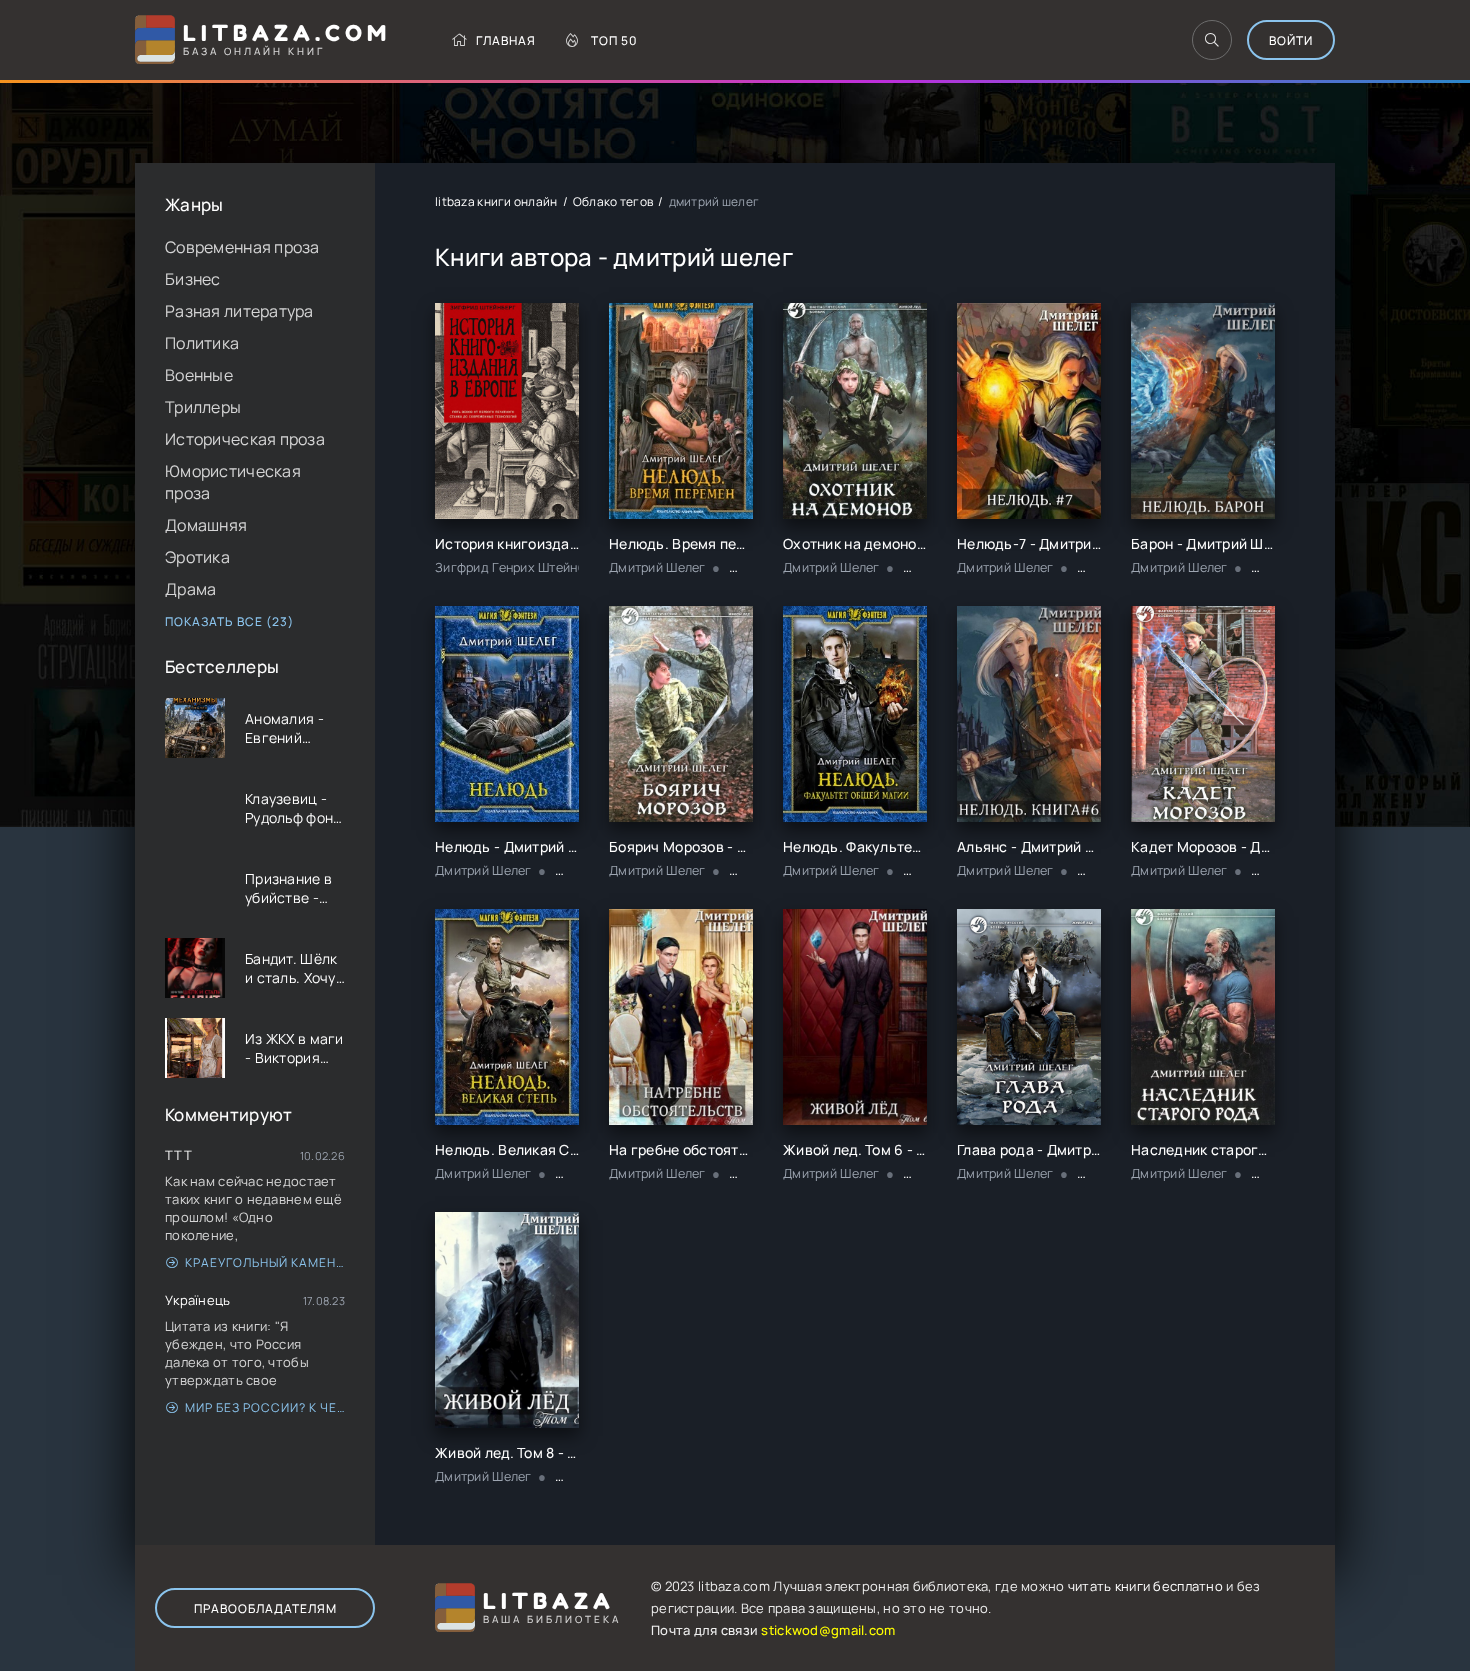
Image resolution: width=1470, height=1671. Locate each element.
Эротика (197, 557)
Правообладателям (265, 1608)
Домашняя (206, 525)
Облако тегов (613, 201)
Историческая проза (245, 439)
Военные (199, 375)
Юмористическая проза (233, 482)
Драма (190, 589)
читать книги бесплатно (1145, 1586)
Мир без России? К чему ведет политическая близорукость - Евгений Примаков (265, 1407)
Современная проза (242, 247)
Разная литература (239, 311)
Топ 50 (614, 40)
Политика (202, 343)
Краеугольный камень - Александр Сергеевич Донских (265, 1262)
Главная (506, 40)
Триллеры (203, 407)
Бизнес (193, 279)
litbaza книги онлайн (496, 201)
